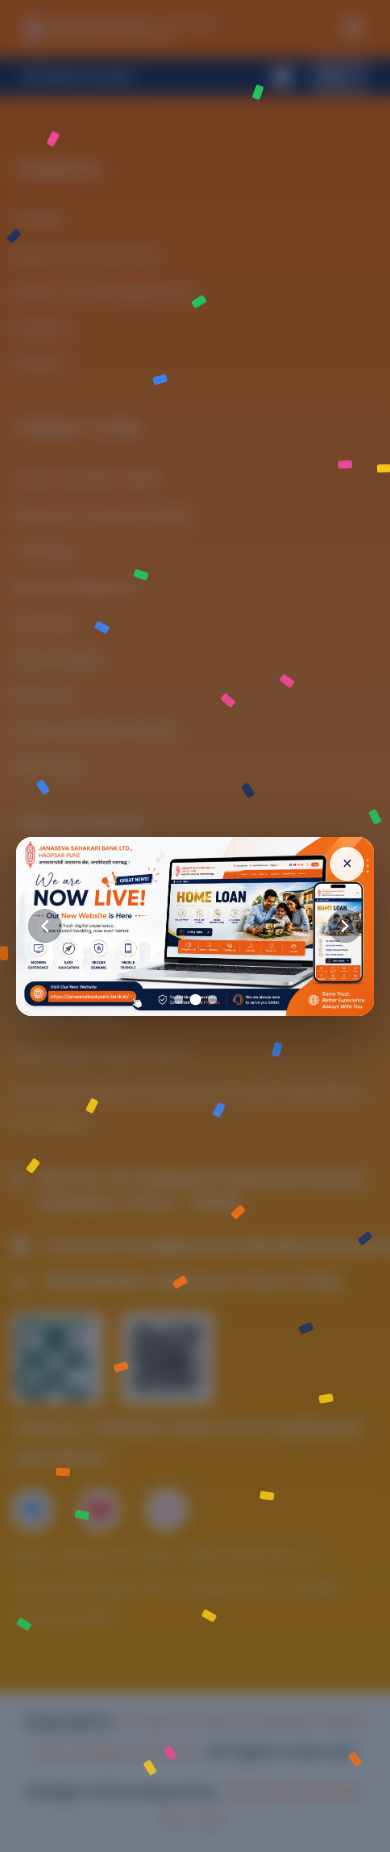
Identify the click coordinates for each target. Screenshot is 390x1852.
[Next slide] (345, 926)
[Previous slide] (45, 926)
